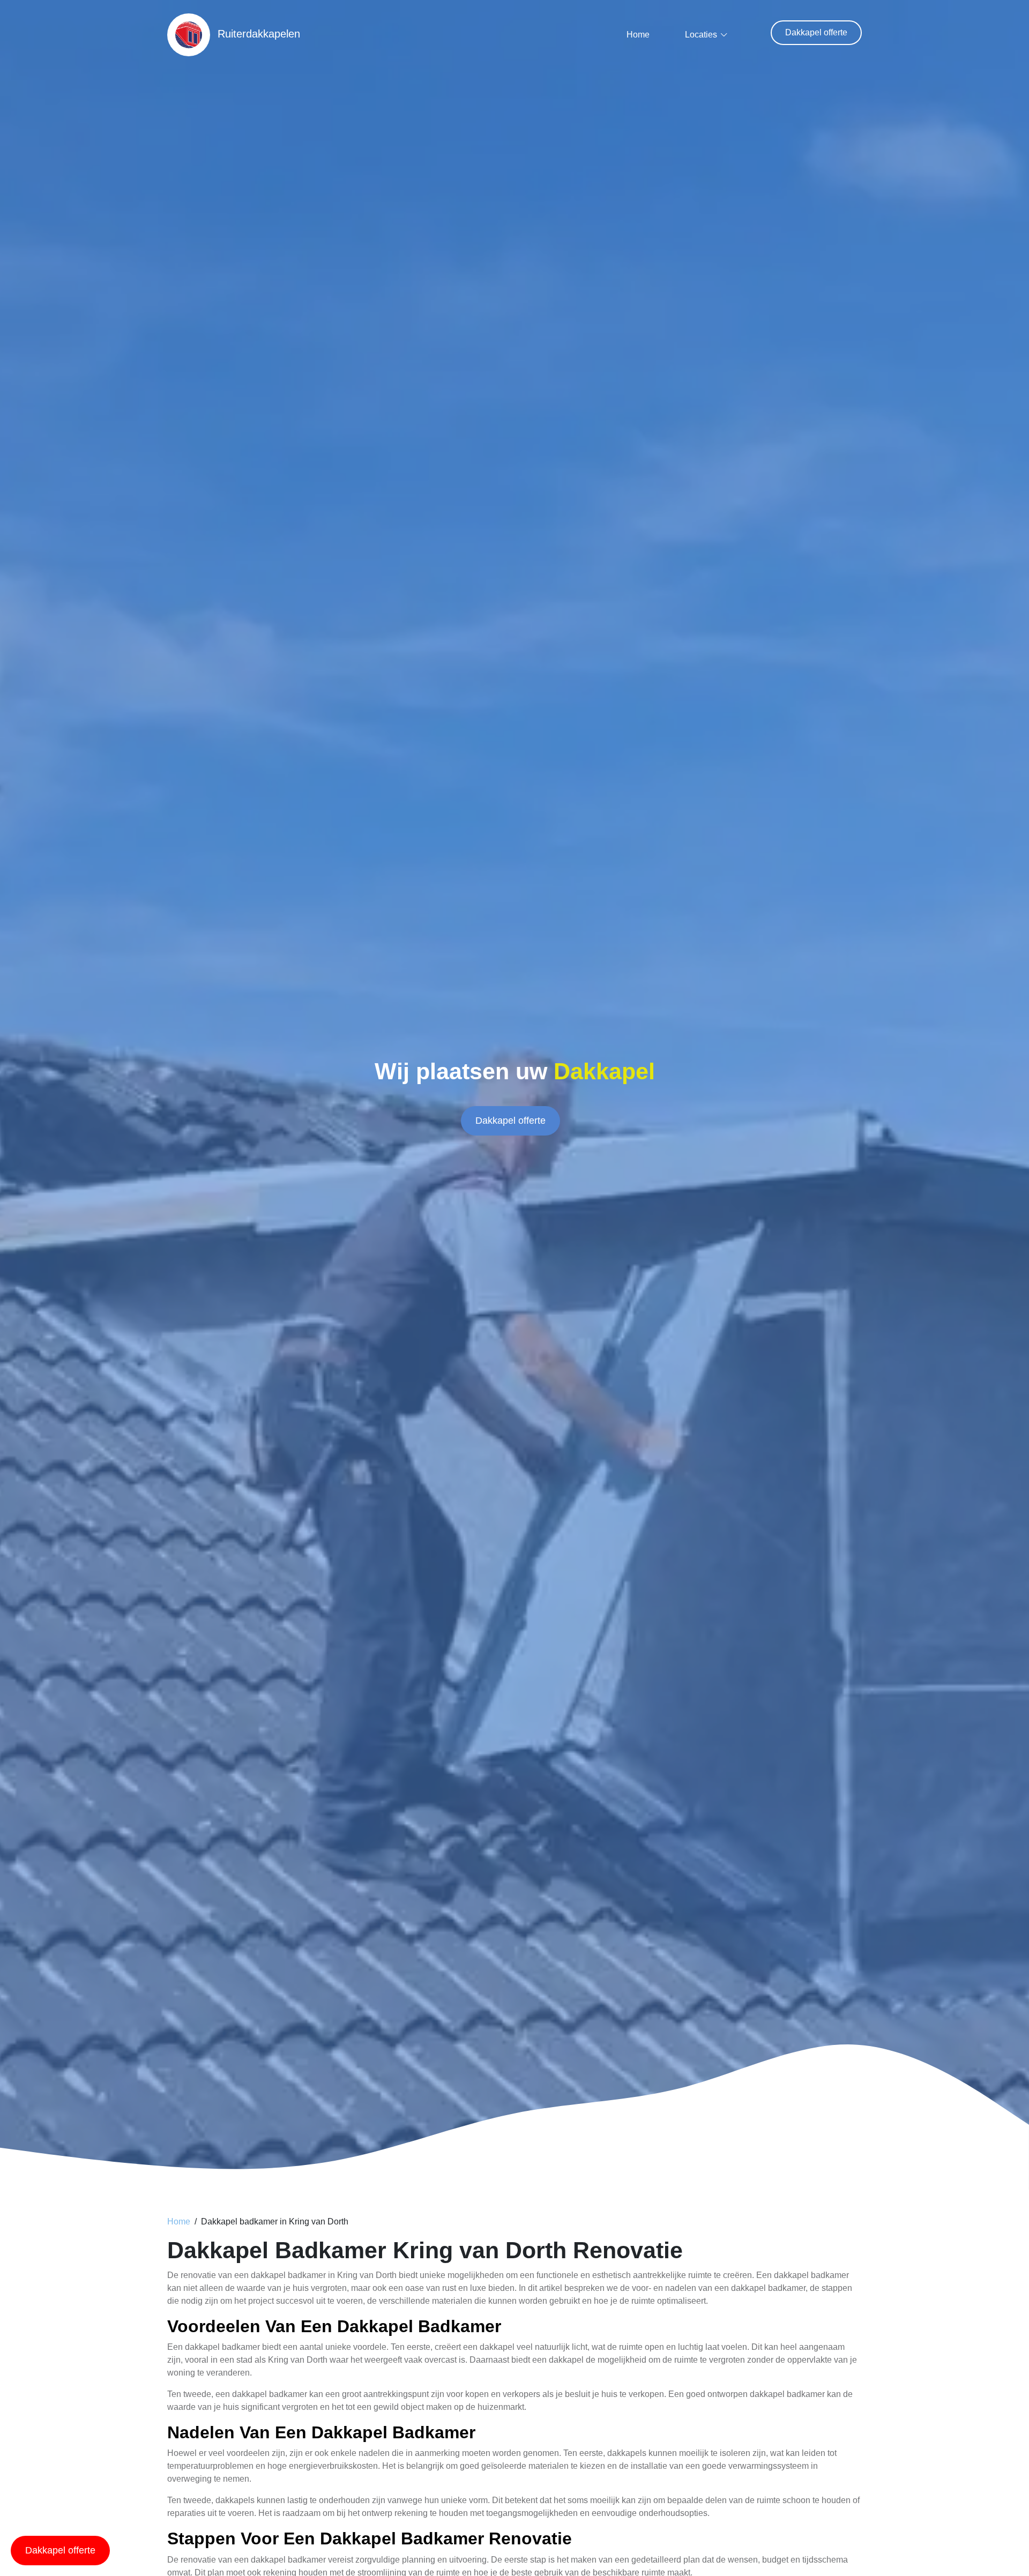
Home (638, 35)
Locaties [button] (701, 35)
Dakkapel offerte (816, 32)
